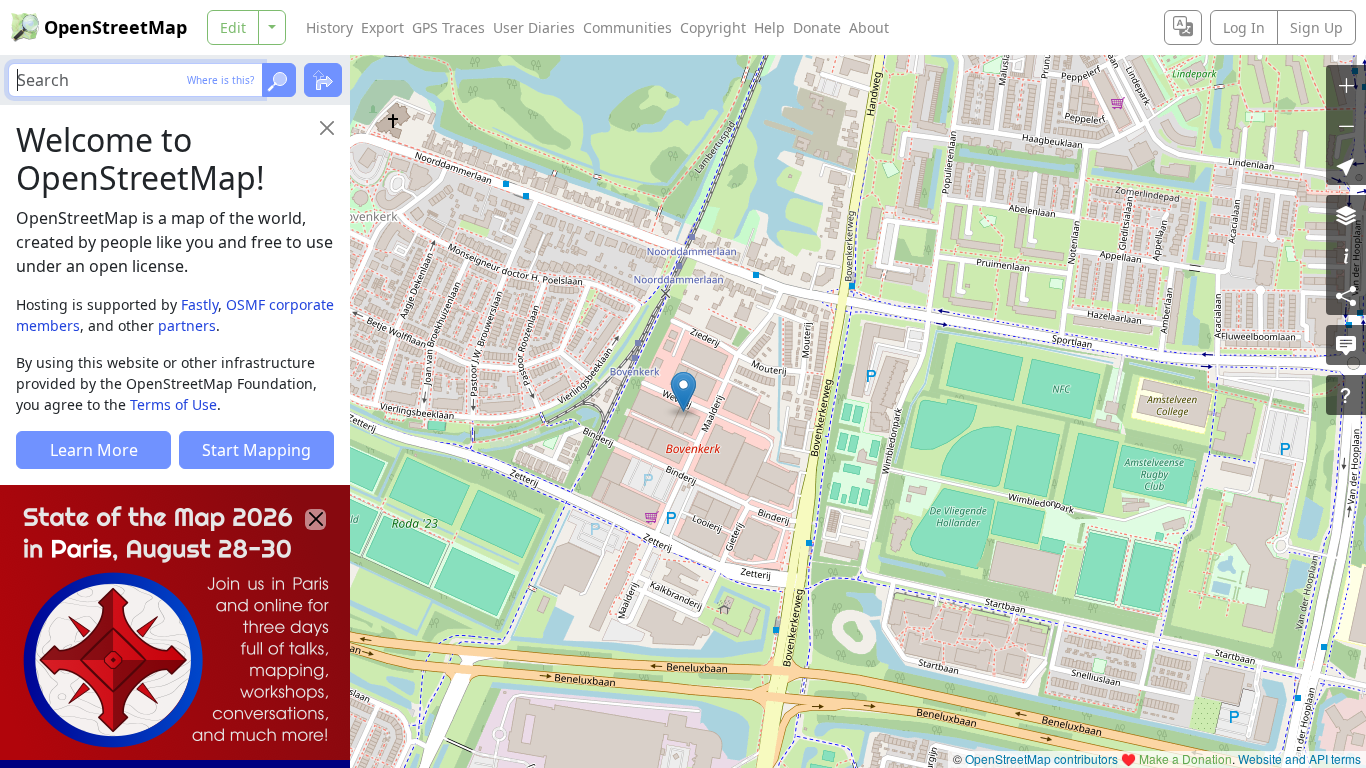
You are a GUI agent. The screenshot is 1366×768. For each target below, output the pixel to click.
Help (769, 27)
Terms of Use (173, 404)
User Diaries (534, 27)
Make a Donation (1185, 758)
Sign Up (1316, 27)
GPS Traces (448, 27)
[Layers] (1346, 215)
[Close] (327, 128)
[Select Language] (1183, 27)
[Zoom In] (1346, 85)
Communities (627, 27)
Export (382, 27)
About (869, 27)
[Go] (279, 80)
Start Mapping (256, 450)
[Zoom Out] (1346, 125)
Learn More (94, 450)
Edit (233, 27)
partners (187, 325)
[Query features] (1346, 395)
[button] (683, 392)
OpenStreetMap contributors (1041, 758)
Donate (817, 27)
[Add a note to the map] (1346, 345)
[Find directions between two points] (323, 80)
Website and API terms (1299, 758)
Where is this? (220, 80)
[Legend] (1346, 255)
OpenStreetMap (115, 27)
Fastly (199, 304)
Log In (1244, 27)
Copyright (713, 27)
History (329, 27)
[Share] (1346, 295)
